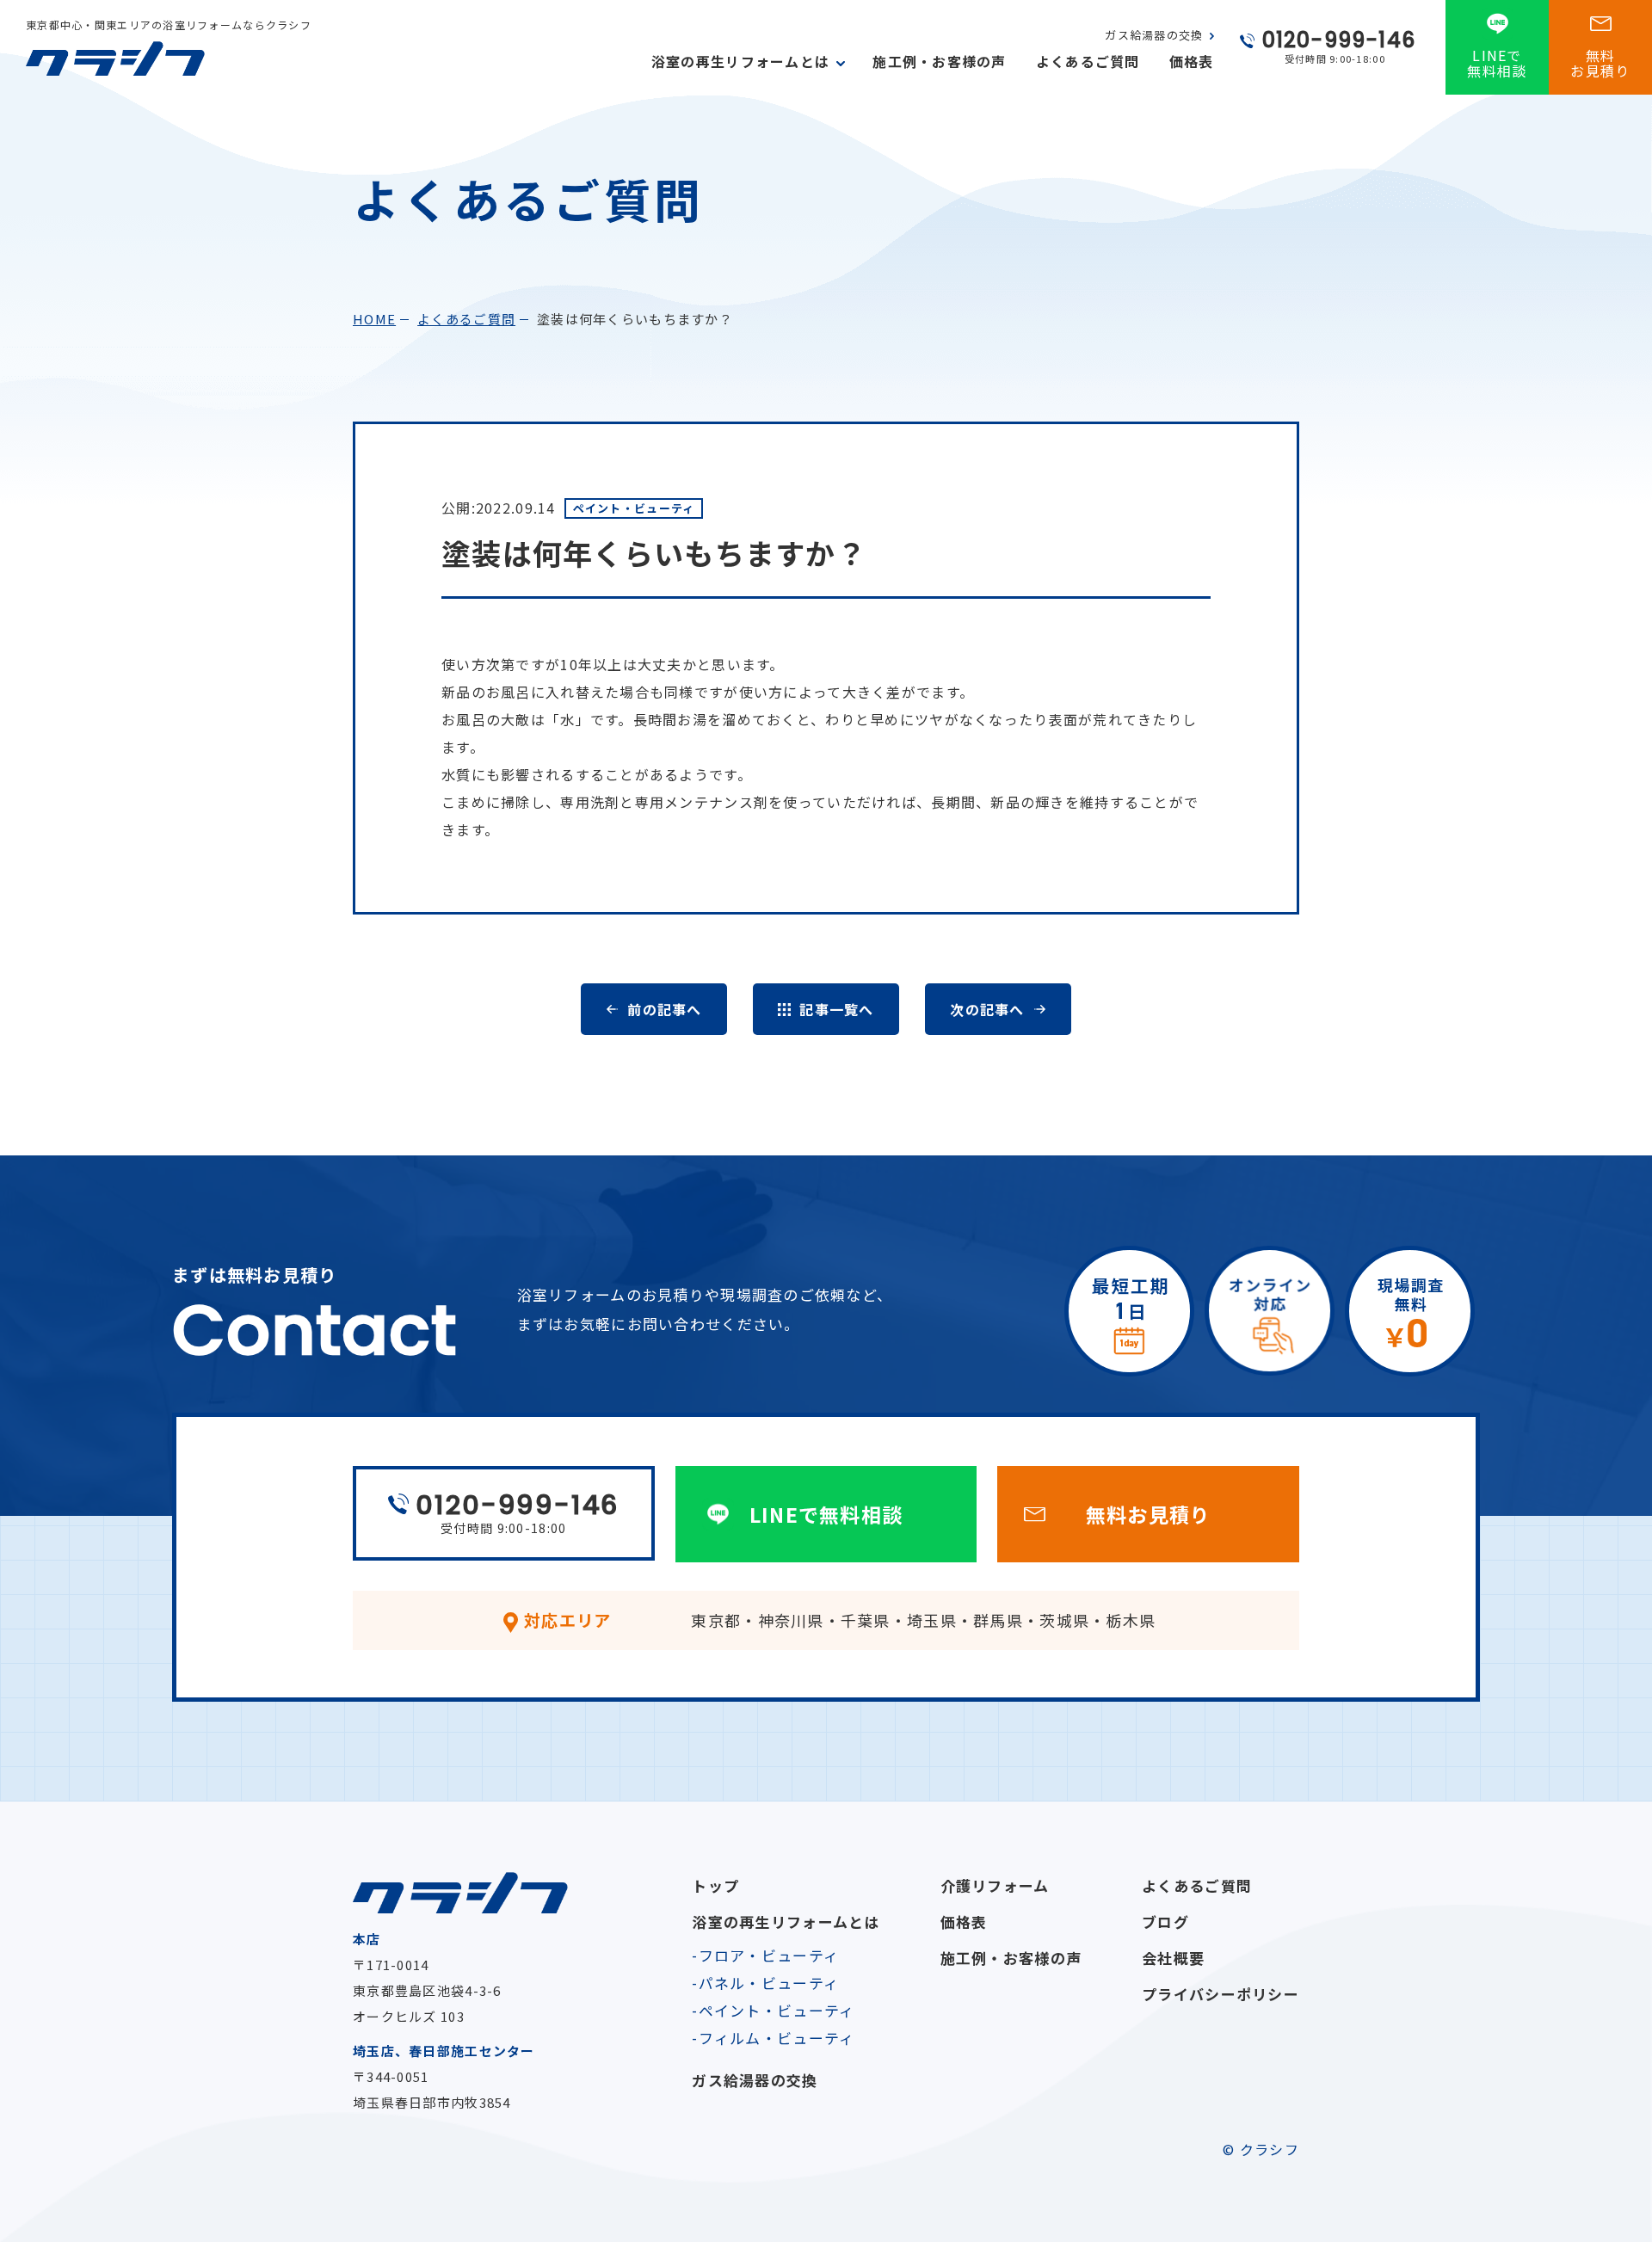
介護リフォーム (995, 1885)
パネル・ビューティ (769, 1983)
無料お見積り (1600, 63)
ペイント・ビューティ (777, 2010)
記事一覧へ (836, 1009)
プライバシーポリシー (1221, 1994)
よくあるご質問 (1088, 61)
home (374, 319)
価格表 (1192, 61)
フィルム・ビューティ (777, 2038)
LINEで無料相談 (1497, 63)
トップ (715, 1885)
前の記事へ (664, 1009)
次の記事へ (987, 1009)
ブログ (1165, 1922)
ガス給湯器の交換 (1154, 35)
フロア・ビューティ (769, 1955)
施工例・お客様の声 (940, 61)
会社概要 (1173, 1958)
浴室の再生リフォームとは (786, 1922)
